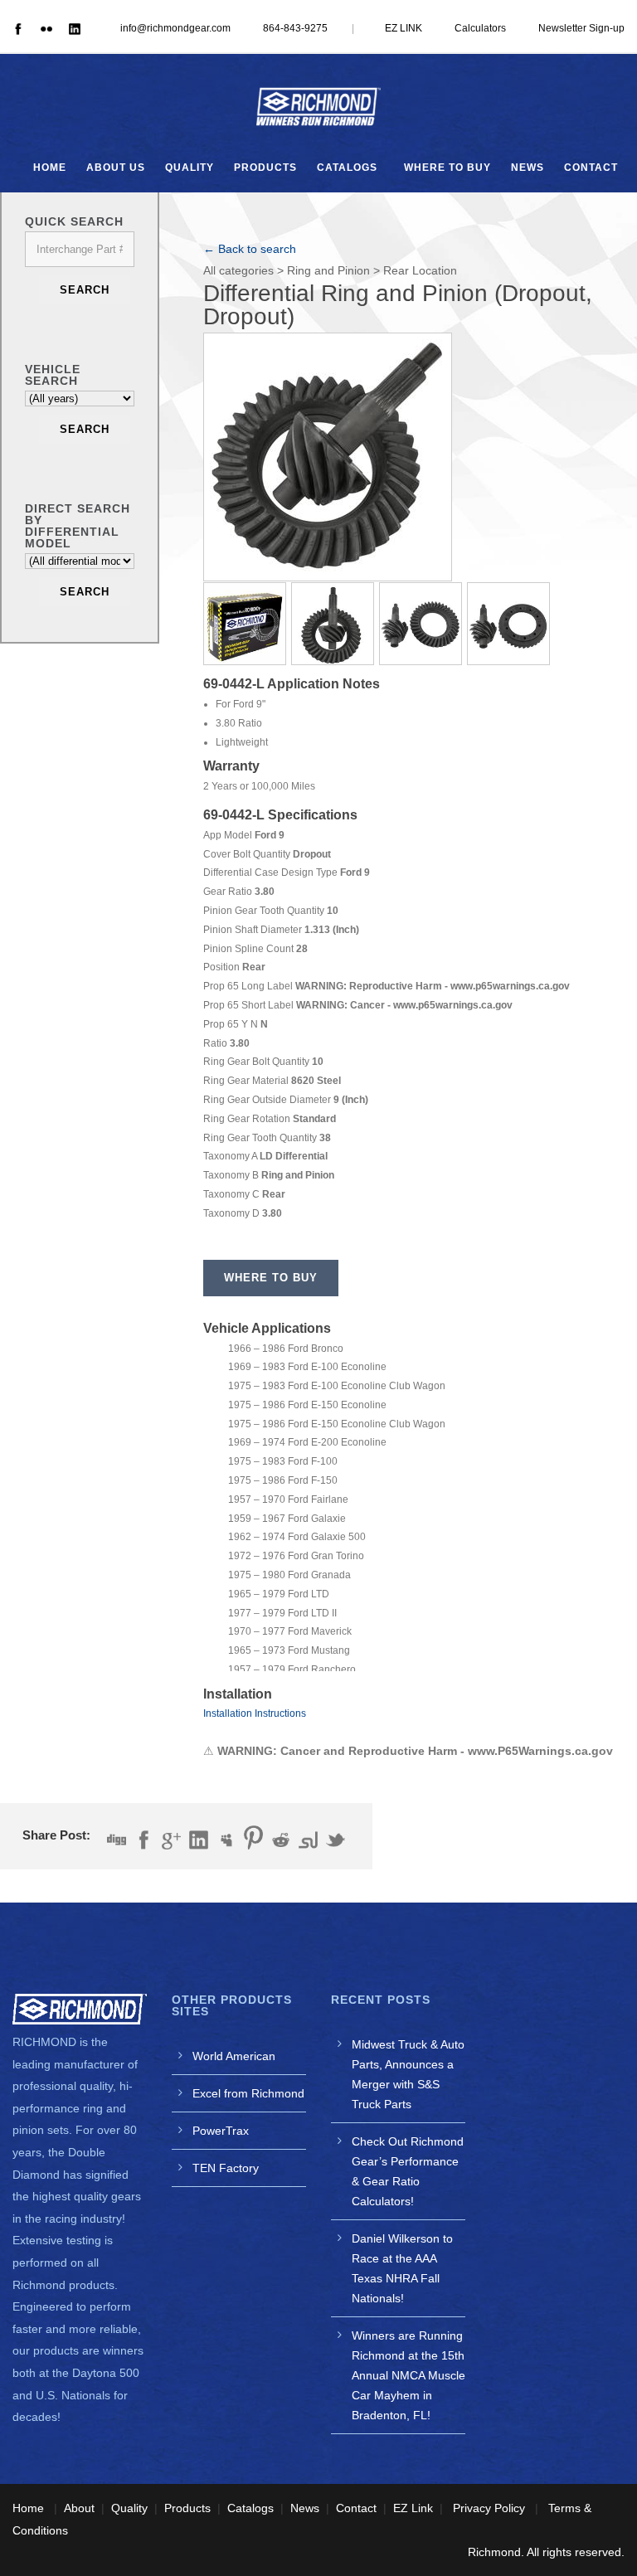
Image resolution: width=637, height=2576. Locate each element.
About (79, 2508)
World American (234, 2056)
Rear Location (420, 270)
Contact (591, 168)
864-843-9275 (295, 28)
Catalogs (347, 168)
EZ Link (413, 2508)
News (528, 168)
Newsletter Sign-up (581, 28)
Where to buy (271, 1278)
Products (265, 168)
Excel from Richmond (248, 2093)
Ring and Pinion (328, 270)
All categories (238, 270)
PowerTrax (221, 2131)
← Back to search (250, 249)
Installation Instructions (255, 1713)
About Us (116, 168)
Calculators (480, 28)
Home (50, 168)
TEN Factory (226, 2168)
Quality (190, 168)
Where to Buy (447, 168)
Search (85, 290)
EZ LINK (404, 28)
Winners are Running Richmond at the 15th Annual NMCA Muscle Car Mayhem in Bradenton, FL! (408, 2375)
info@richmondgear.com (175, 28)
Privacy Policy (489, 2508)
